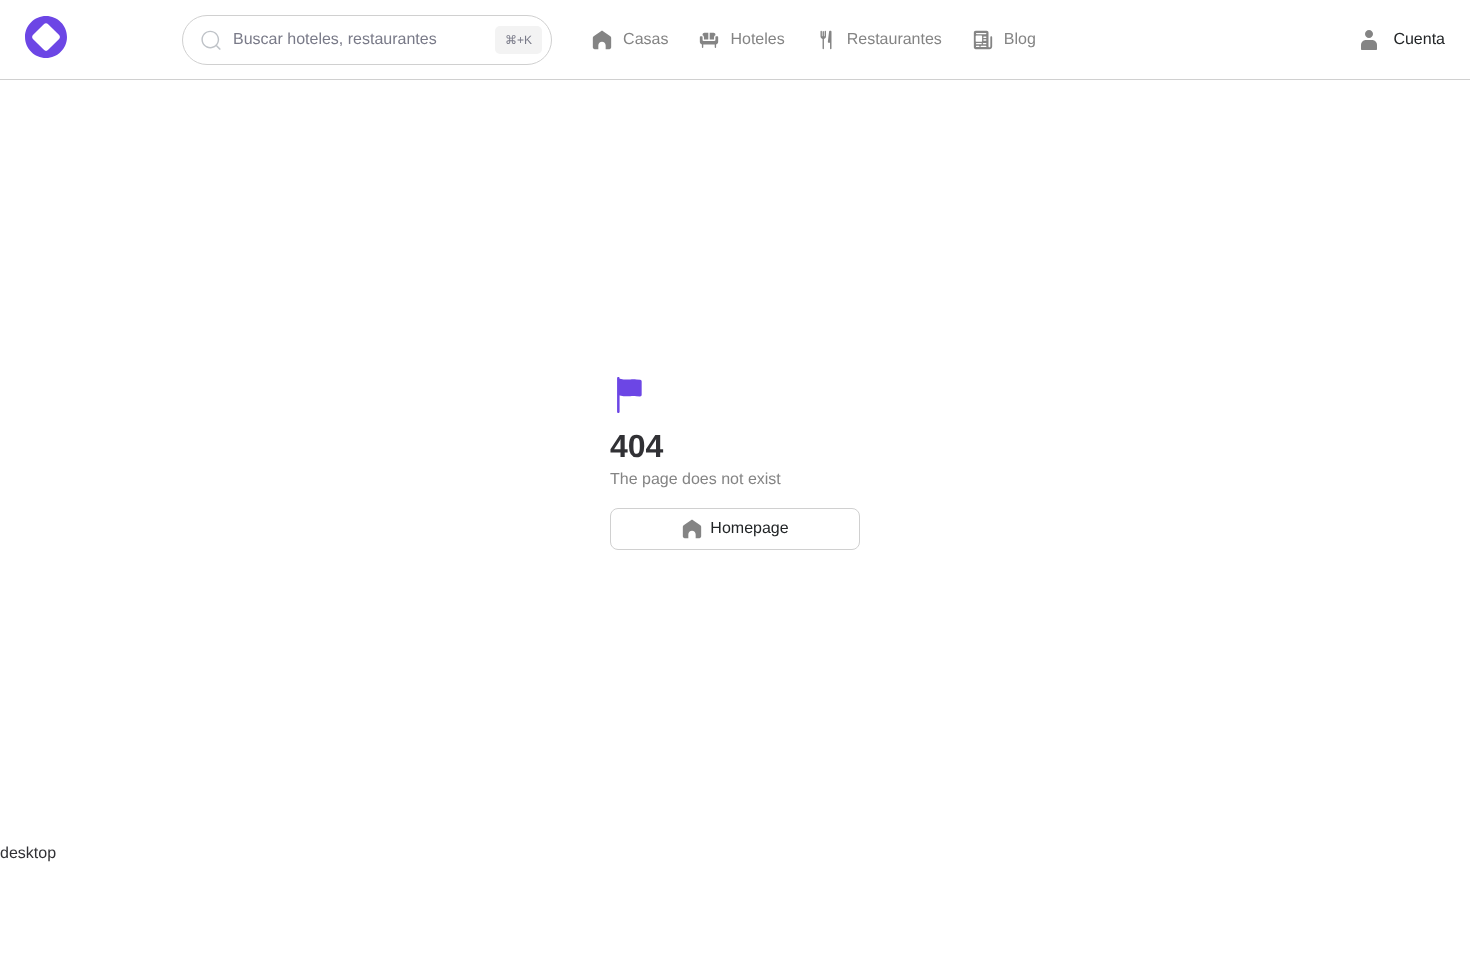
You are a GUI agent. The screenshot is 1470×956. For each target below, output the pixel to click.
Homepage (749, 528)
